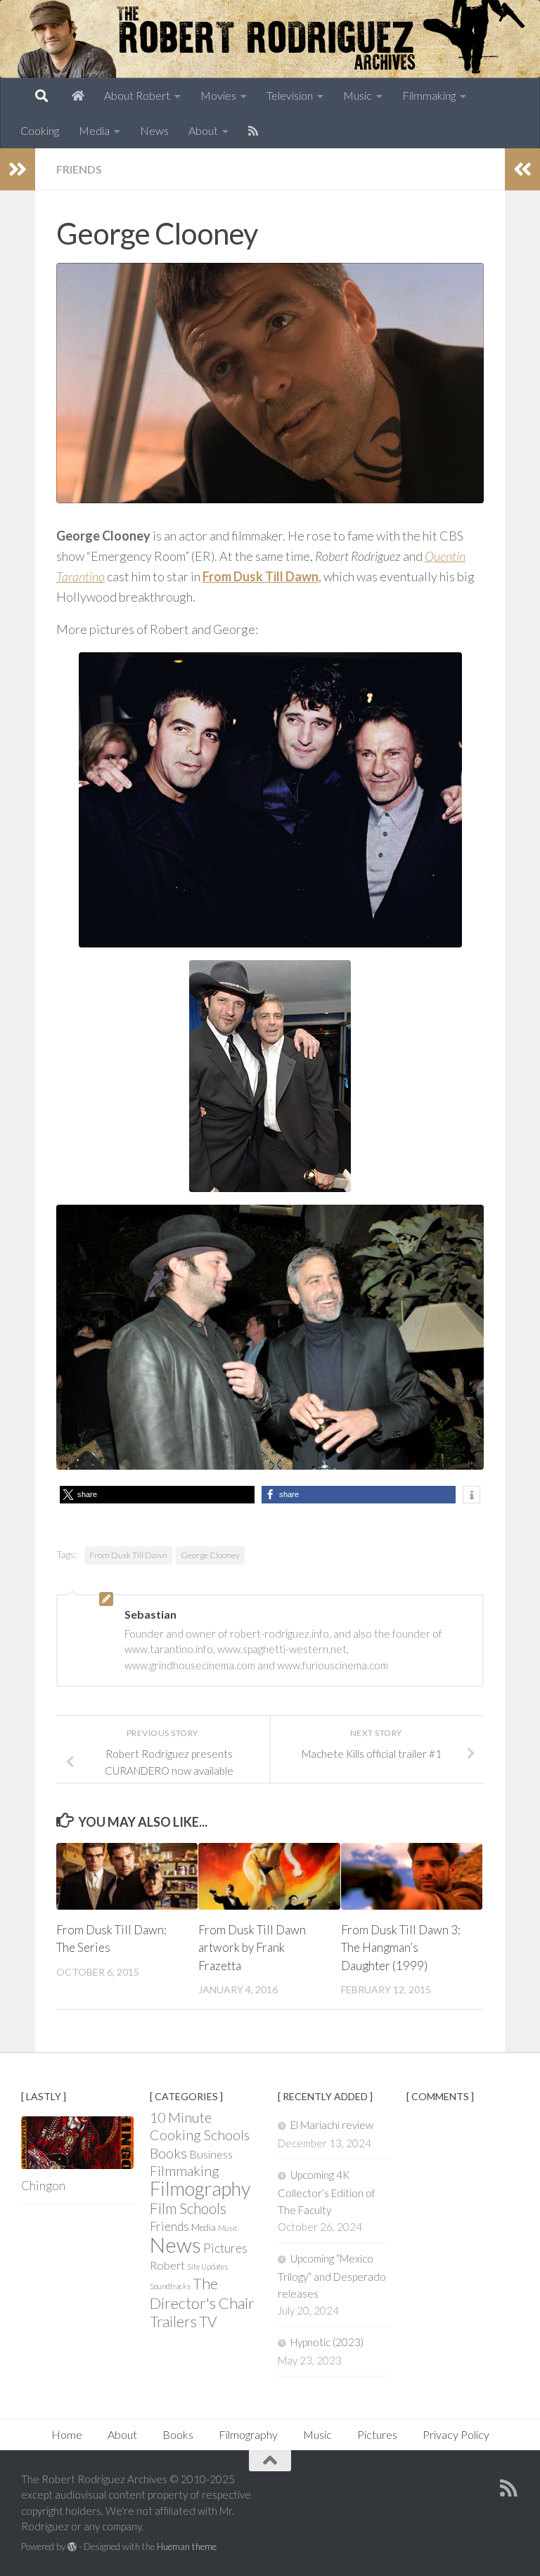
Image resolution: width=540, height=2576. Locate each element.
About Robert (137, 95)
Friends (79, 169)
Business (211, 2154)
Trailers (173, 2321)
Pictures (225, 2248)
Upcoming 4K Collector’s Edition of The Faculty (327, 2192)
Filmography (200, 2188)
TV (208, 2321)
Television (290, 95)
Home (67, 2434)
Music (358, 95)
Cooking (40, 130)
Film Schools (188, 2208)
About (203, 130)
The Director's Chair (202, 2293)
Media (94, 130)
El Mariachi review (332, 2125)
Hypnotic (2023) (327, 2342)
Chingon (43, 2186)
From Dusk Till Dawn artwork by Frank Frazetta (252, 1948)
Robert (167, 2265)
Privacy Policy (456, 2434)
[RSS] (253, 131)
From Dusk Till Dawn (128, 1555)
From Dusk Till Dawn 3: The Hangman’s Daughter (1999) (401, 1948)
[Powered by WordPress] (72, 2547)
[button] (157, 1495)
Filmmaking (429, 95)
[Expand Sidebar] (18, 169)
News (154, 130)
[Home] (78, 96)
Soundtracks (170, 2286)
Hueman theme (187, 2546)
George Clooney (210, 1555)
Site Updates (207, 2266)
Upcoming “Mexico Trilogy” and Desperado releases (332, 2276)
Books (168, 2153)
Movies (218, 95)
